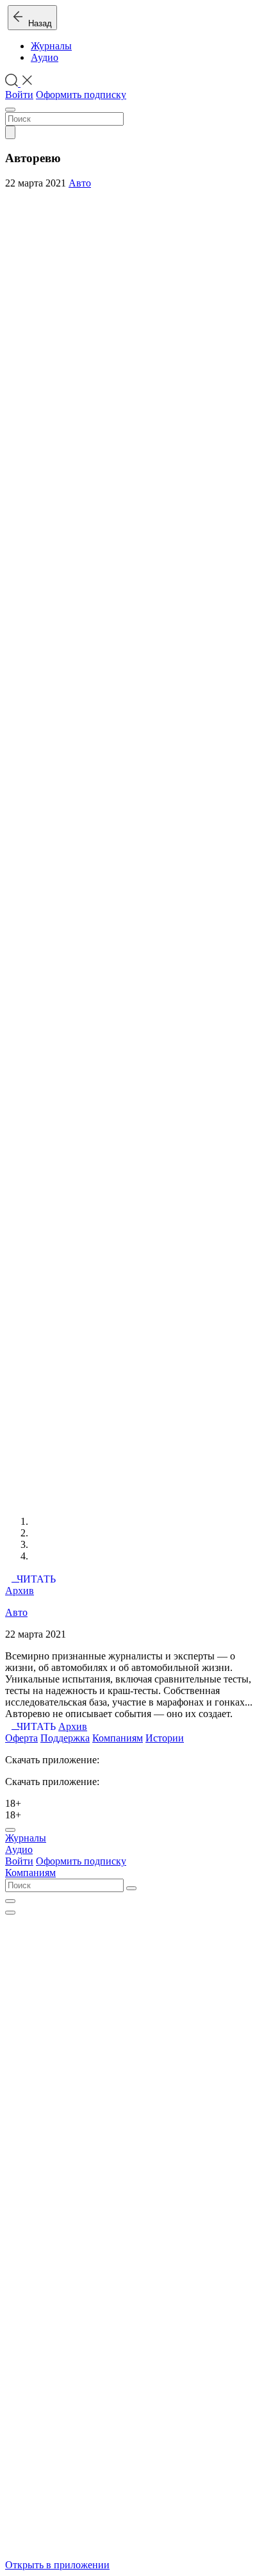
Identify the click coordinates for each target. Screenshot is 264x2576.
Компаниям (118, 1738)
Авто (80, 183)
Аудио (45, 57)
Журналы (51, 46)
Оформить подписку (81, 95)
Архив (20, 1591)
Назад (37, 23)
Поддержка (65, 1738)
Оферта (21, 1738)
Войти (19, 95)
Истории (165, 1738)
